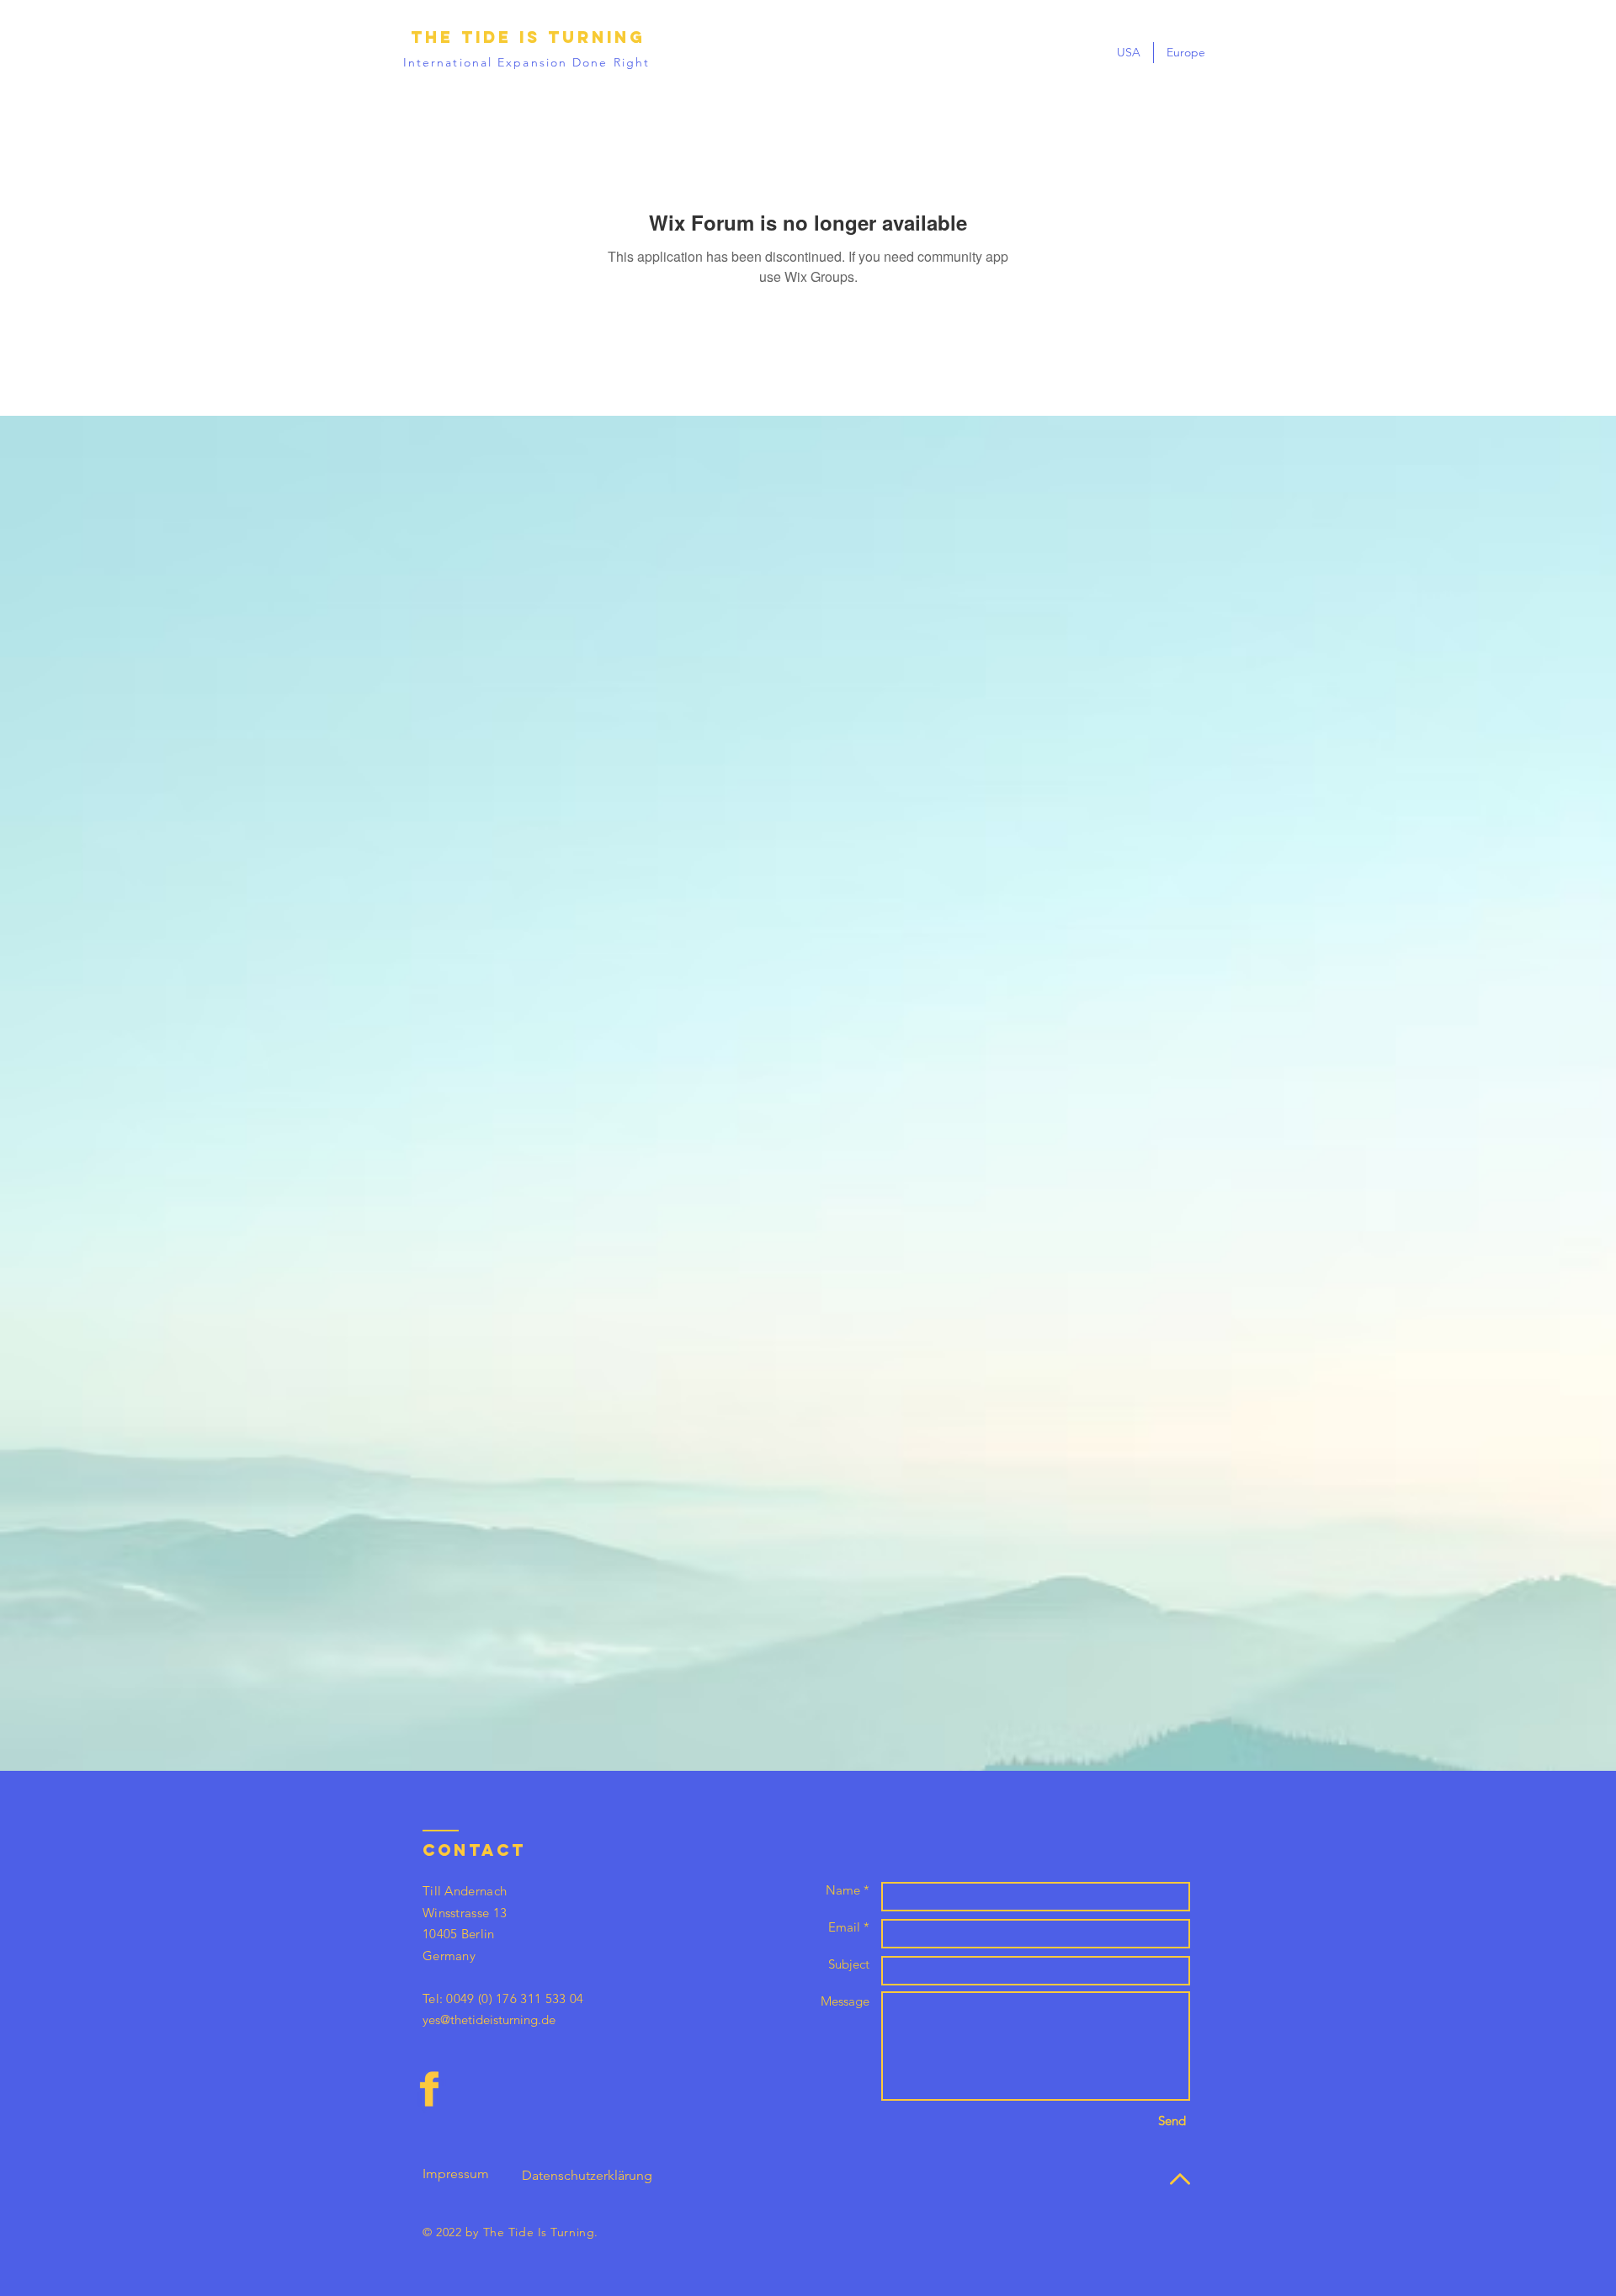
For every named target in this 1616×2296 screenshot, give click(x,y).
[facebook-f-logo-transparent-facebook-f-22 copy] (429, 2089)
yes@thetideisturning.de (489, 2020)
